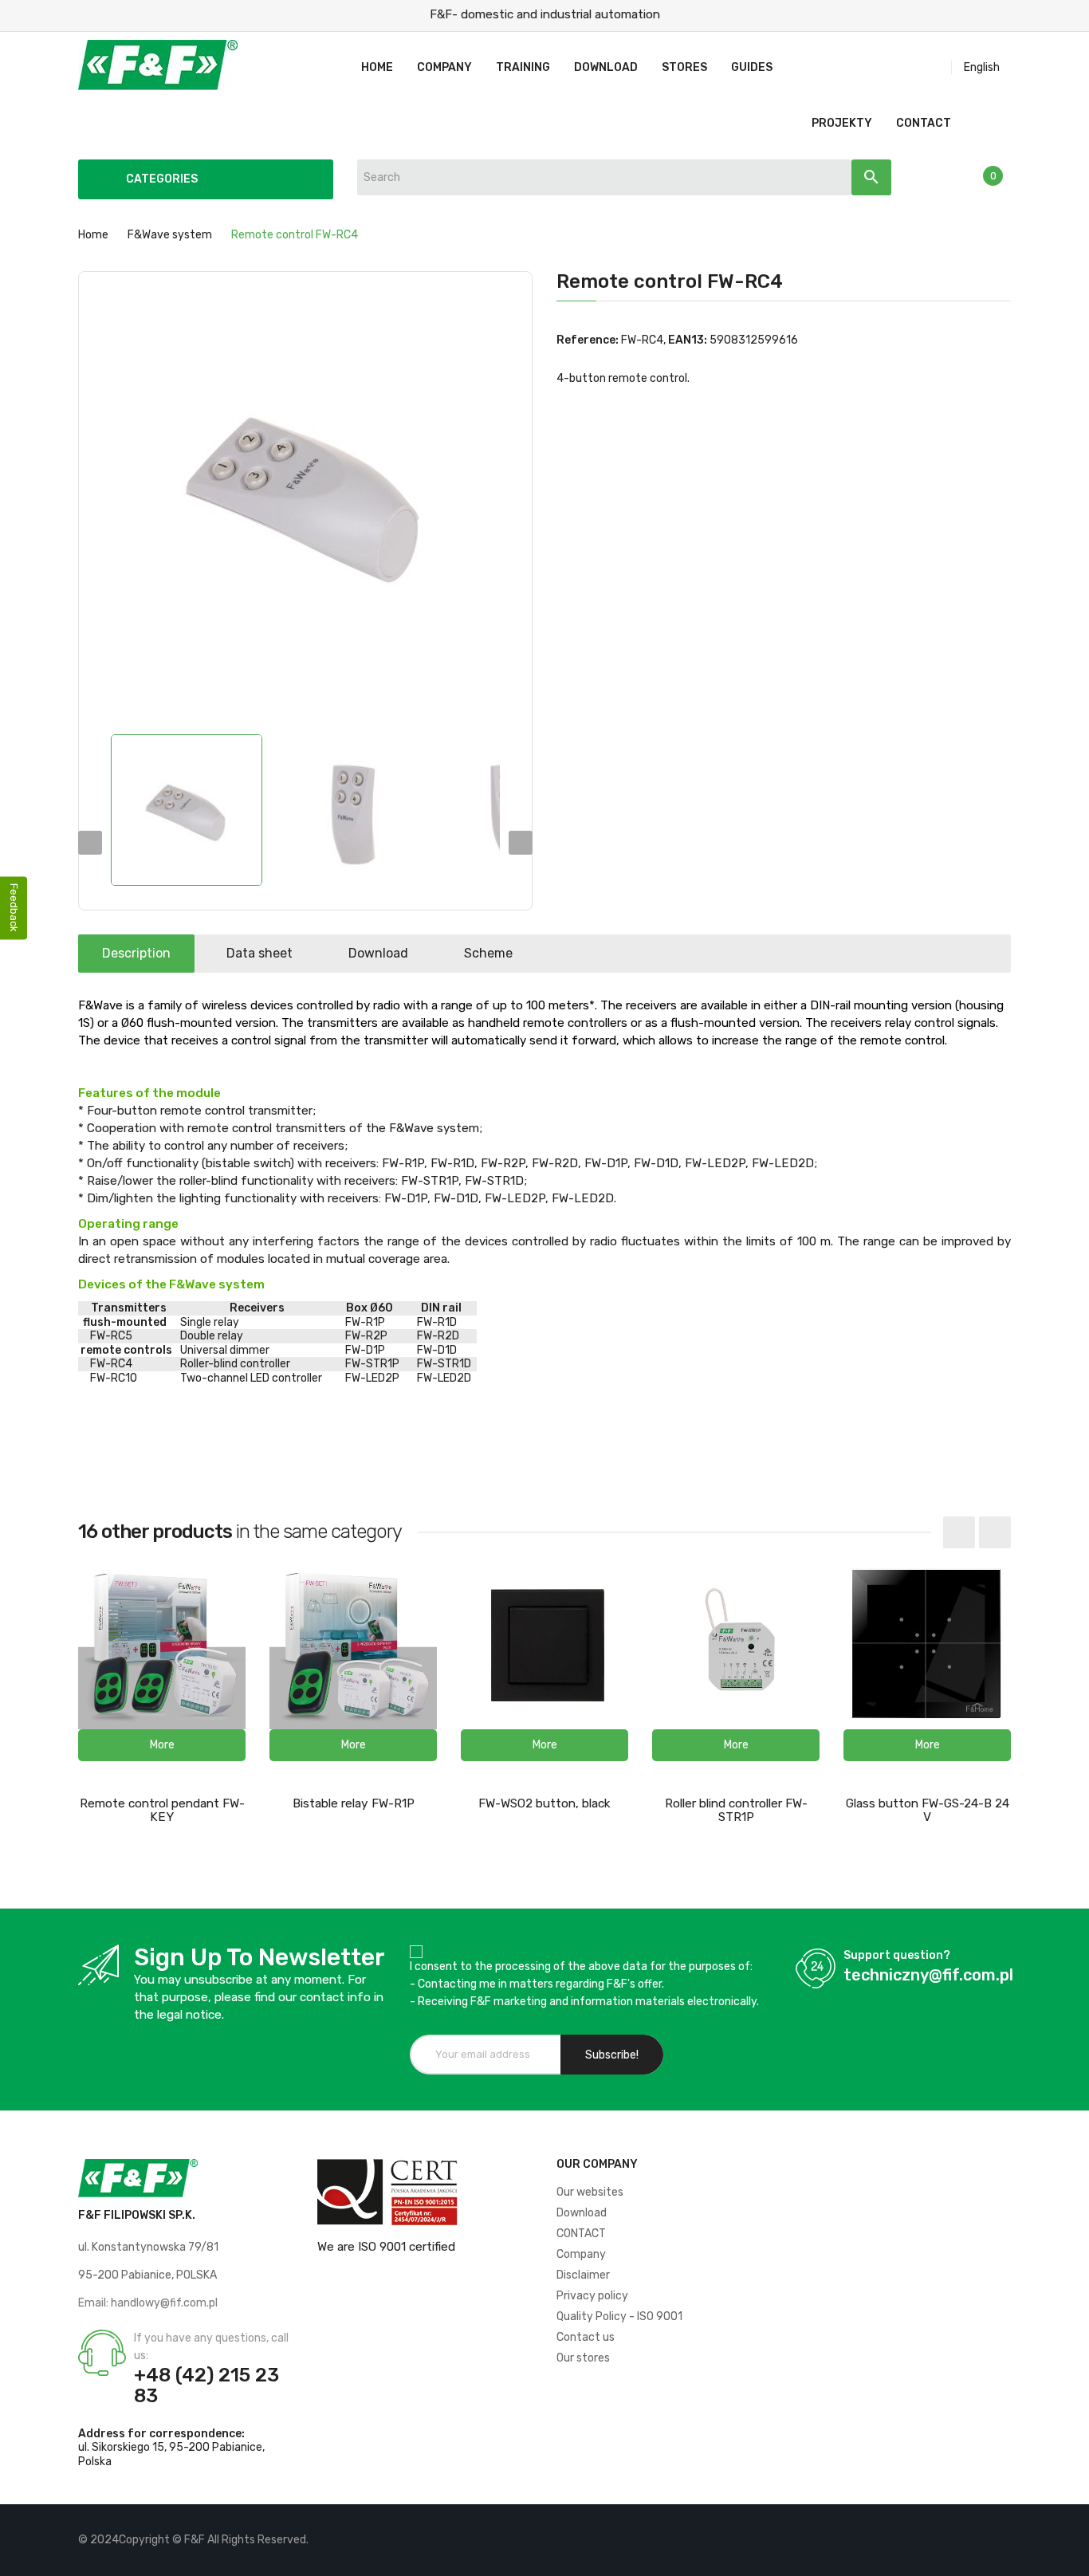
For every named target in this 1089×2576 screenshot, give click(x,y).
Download (378, 953)
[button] (162, 1745)
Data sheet (259, 953)
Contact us (586, 2337)
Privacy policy (592, 2296)
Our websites (590, 2192)
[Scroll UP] (1069, 2556)
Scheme (488, 953)
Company (581, 2254)
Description (136, 953)
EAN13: (688, 340)
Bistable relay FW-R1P (354, 1803)
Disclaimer (583, 2275)
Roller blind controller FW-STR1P (736, 1810)
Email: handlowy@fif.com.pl (148, 2303)
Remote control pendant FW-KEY (162, 1810)
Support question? (897, 1955)
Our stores (583, 2358)
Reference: (588, 340)
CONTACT (581, 2234)
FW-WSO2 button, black (544, 1803)
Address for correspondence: (161, 2434)
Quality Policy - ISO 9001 (619, 2316)
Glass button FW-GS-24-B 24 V (928, 1810)
